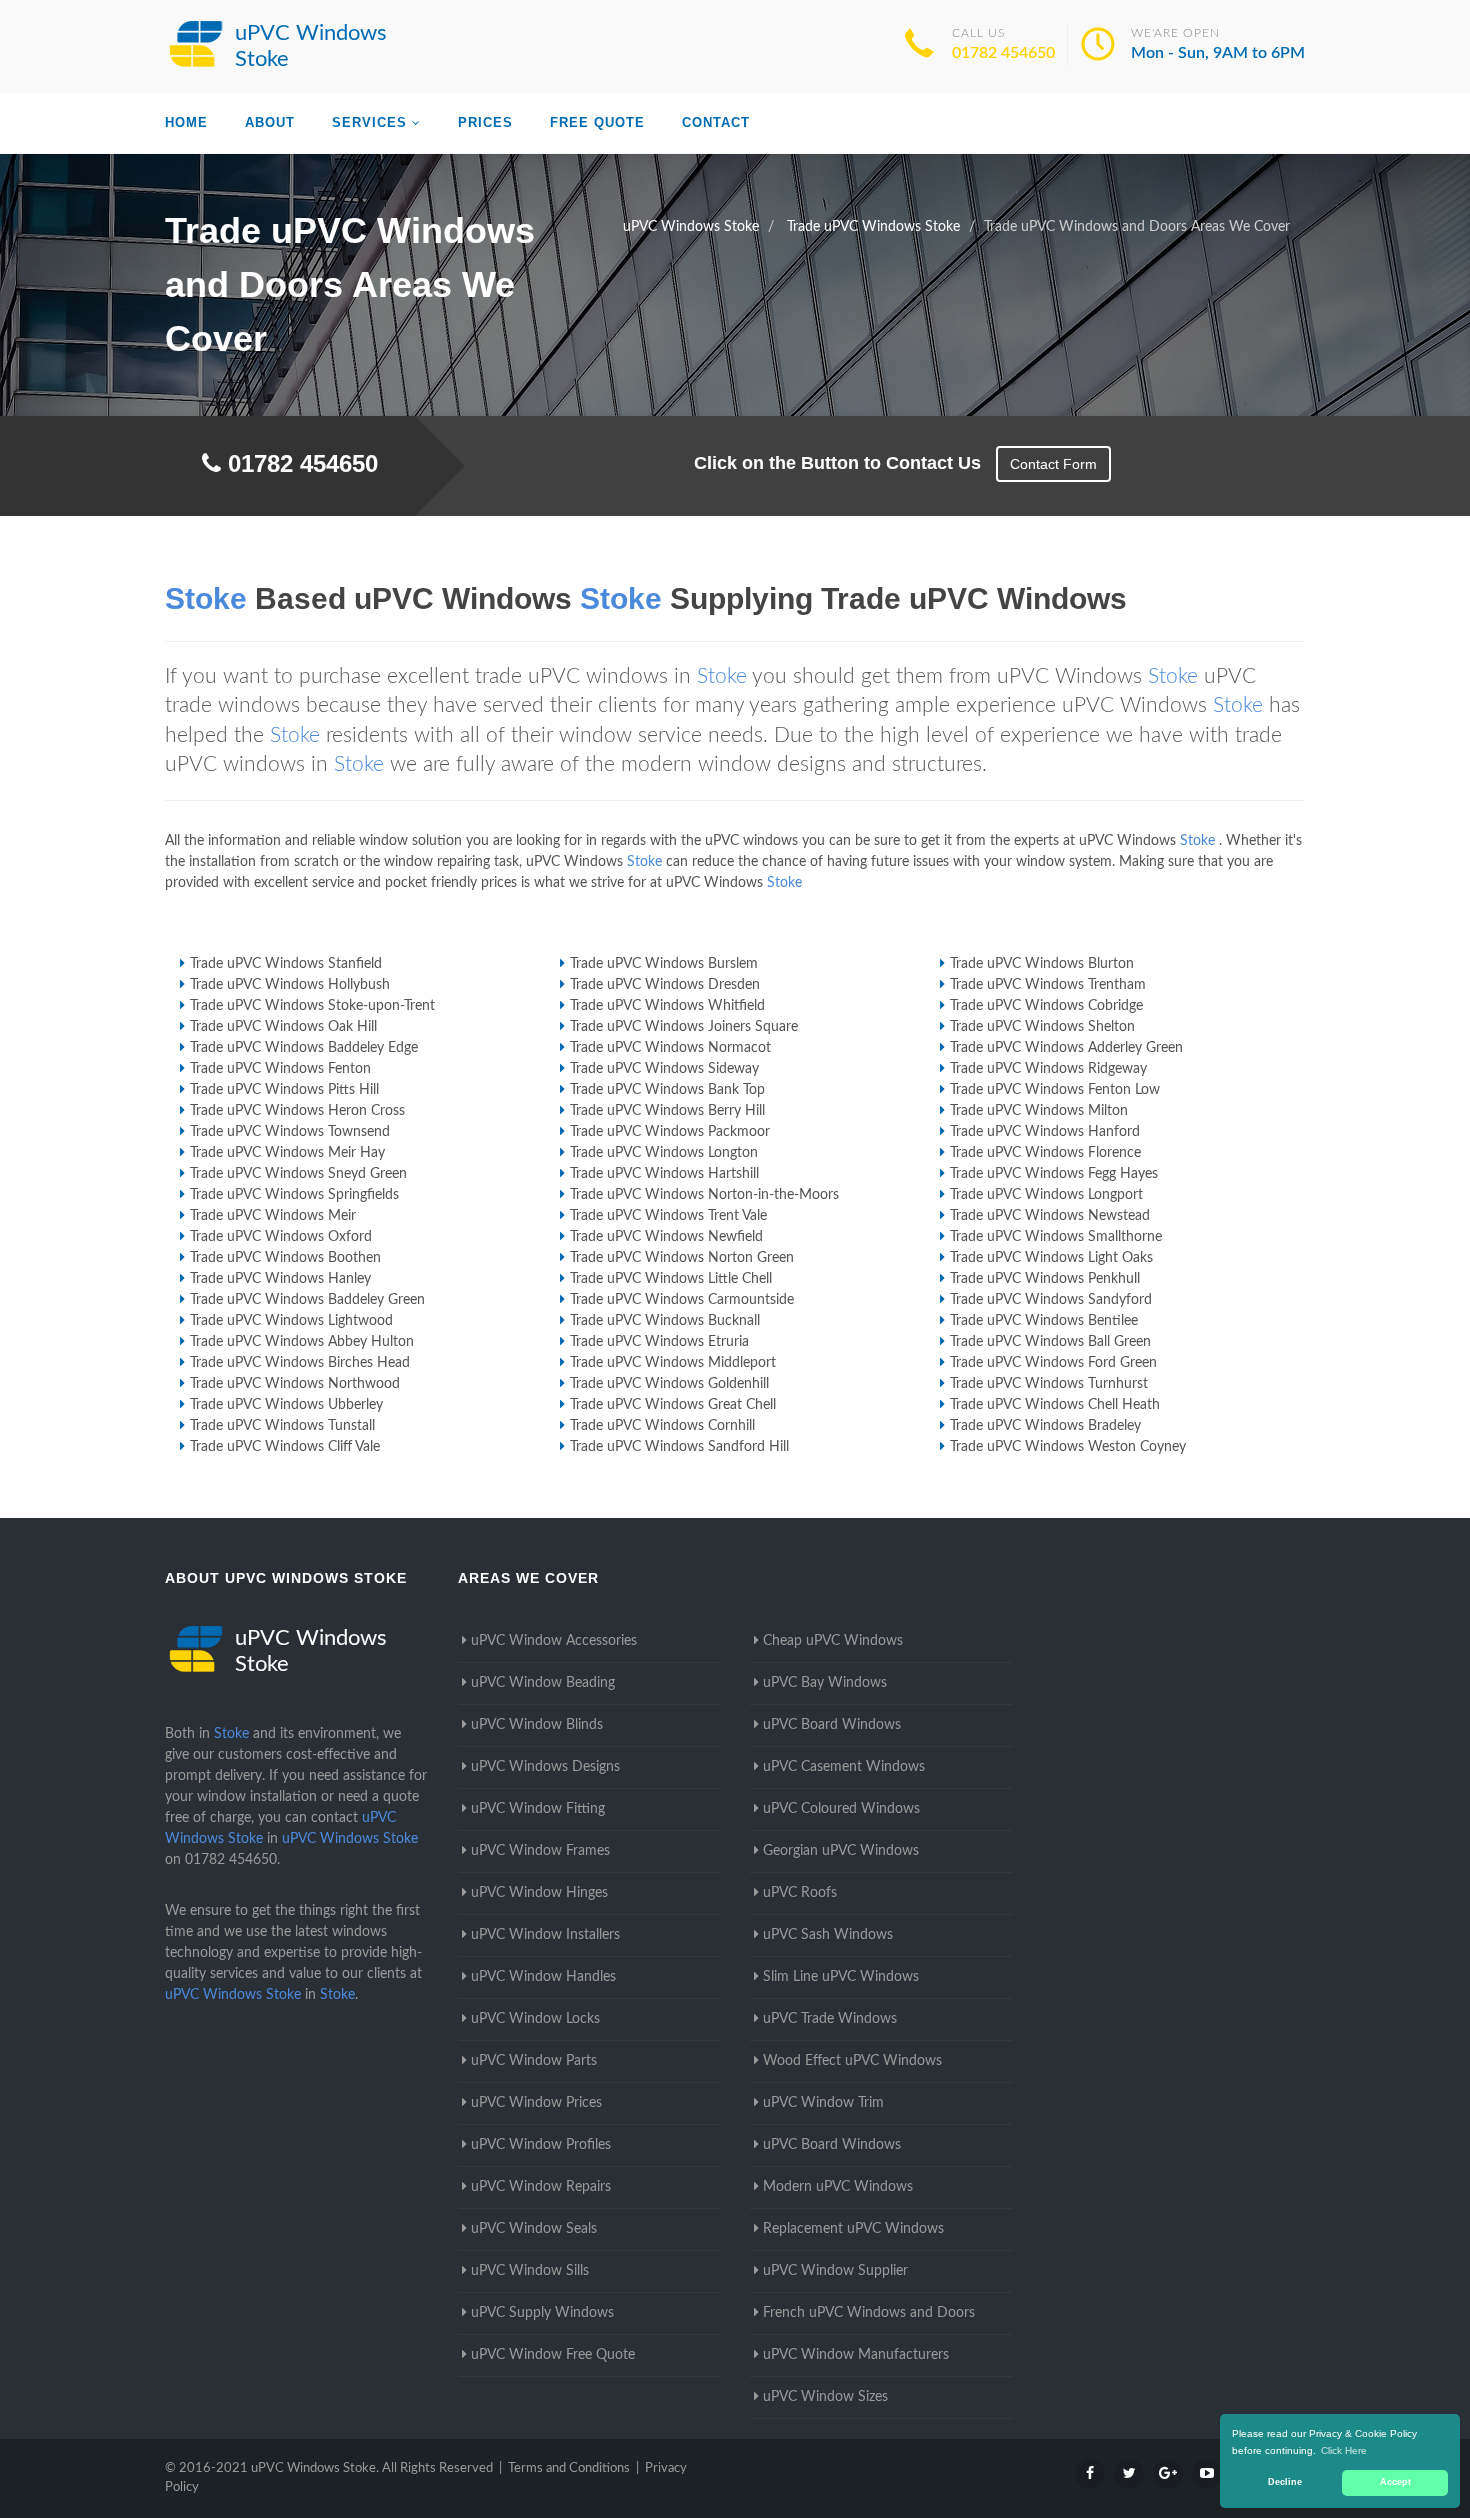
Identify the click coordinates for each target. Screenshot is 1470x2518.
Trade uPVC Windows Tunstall (282, 1426)
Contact (716, 122)
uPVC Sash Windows (828, 1935)
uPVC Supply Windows (542, 2313)
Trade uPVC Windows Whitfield (667, 1006)
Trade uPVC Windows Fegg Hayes (1054, 1174)
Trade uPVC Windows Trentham (1048, 985)
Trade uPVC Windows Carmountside (682, 1300)
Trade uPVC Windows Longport (1046, 1195)
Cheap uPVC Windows (833, 1641)
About (270, 122)
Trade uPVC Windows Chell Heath (1055, 1405)
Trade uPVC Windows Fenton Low (1055, 1090)
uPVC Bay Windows (825, 1683)
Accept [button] (1395, 2482)
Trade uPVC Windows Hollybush (290, 985)
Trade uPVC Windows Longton (664, 1153)
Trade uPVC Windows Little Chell (671, 1279)
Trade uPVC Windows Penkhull (1045, 1279)
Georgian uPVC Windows (841, 1851)
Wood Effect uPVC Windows (852, 2061)
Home (186, 122)
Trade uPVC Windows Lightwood (291, 1321)
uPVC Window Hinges (539, 1893)
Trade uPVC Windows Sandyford (1051, 1300)
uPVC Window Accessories (554, 1641)
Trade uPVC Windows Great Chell (673, 1405)
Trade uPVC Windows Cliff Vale (285, 1447)
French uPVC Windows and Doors (869, 2313)
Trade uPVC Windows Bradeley (1045, 1426)
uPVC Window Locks (535, 2019)
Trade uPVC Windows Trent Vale (668, 1216)
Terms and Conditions (569, 2468)
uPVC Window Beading (543, 1683)
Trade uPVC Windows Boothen (285, 1258)
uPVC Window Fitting (538, 1809)
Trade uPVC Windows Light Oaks (1051, 1258)
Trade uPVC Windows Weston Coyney (1068, 1447)
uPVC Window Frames (540, 1851)
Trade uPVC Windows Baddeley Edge (304, 1048)
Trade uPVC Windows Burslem (664, 964)
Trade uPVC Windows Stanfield (286, 964)
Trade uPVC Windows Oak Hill (283, 1027)
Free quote (597, 122)
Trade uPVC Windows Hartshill (664, 1174)
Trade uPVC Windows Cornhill (662, 1426)
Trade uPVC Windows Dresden (665, 985)
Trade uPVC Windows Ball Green (1050, 1342)
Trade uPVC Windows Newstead (1050, 1216)
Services (369, 122)
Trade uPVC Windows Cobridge (1046, 1006)
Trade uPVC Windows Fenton (280, 1069)
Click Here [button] (1344, 2450)
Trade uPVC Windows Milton (1039, 1111)
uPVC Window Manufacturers (856, 2355)
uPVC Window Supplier (835, 2271)
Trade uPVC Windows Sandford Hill (679, 1447)
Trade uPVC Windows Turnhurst (1049, 1384)
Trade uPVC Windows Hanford (1045, 1132)
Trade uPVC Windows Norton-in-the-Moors (704, 1195)
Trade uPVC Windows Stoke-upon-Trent (312, 1006)
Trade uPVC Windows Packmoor (670, 1132)
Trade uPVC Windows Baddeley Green (307, 1300)
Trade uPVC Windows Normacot (670, 1048)
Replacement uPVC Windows (853, 2229)
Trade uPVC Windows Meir (273, 1216)
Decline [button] (1285, 2482)
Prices (485, 122)
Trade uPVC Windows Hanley (280, 1279)
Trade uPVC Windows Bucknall (665, 1321)
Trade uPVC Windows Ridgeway (1048, 1069)
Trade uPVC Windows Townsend (290, 1132)
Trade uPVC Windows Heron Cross (297, 1111)
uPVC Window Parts (534, 2061)
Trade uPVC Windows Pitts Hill (284, 1090)
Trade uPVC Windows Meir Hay (287, 1153)
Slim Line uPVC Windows (841, 1977)
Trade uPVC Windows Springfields (294, 1195)
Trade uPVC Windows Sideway (664, 1069)
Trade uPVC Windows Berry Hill (667, 1111)
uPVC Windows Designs (545, 1767)
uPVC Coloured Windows (841, 1809)
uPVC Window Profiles (541, 2145)
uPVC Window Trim (823, 2103)
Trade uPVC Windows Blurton (1042, 964)
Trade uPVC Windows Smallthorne (1056, 1237)
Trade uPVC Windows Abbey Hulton (302, 1342)
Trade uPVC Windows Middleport (673, 1363)
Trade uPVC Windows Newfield (666, 1237)
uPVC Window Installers (545, 1935)
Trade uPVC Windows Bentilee (1044, 1321)
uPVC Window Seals (534, 2229)
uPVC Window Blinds (537, 1725)
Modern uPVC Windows (838, 2187)
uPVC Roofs (800, 1893)
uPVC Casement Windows (844, 1767)
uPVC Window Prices (536, 2103)
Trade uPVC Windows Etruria (659, 1342)
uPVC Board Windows (832, 1725)
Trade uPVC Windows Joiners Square (684, 1027)
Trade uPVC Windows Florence (1045, 1153)
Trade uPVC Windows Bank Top (667, 1090)
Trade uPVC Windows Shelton (1042, 1027)
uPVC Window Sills (530, 2271)
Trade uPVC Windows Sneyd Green (298, 1174)
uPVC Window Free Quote (553, 2355)
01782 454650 (1003, 53)
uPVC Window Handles (543, 1977)
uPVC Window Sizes (825, 2397)
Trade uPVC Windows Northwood (295, 1384)
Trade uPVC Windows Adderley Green (1066, 1048)
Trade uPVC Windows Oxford (281, 1237)
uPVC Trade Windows (830, 2019)
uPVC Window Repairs (541, 2187)
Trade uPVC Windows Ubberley (286, 1405)
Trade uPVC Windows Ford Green (1053, 1363)
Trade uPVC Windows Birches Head (300, 1363)
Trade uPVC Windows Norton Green (682, 1258)
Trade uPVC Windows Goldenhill (669, 1384)
